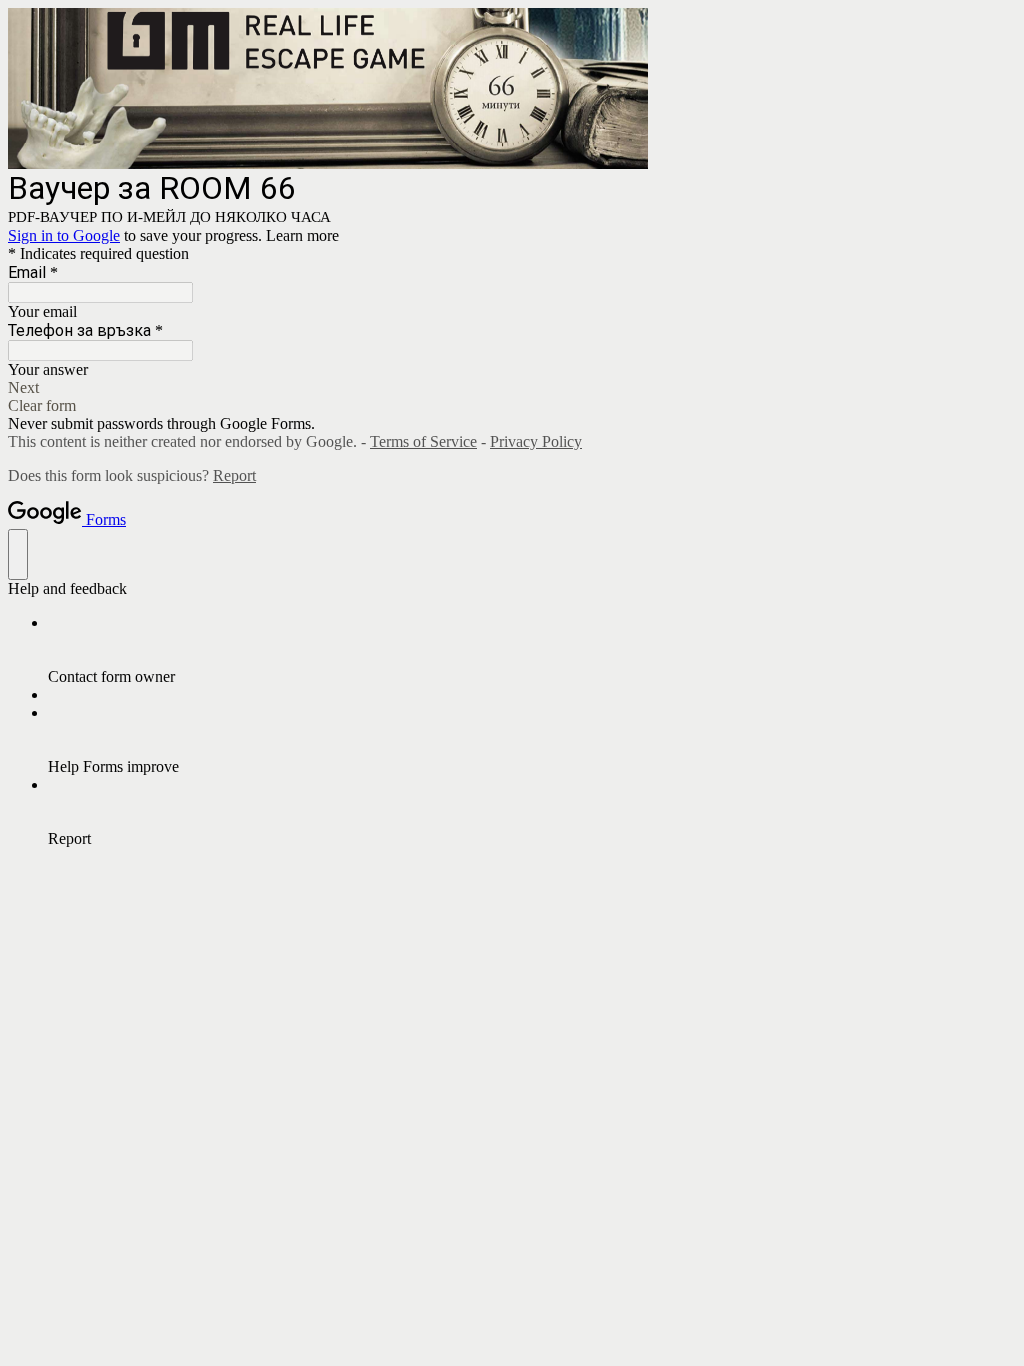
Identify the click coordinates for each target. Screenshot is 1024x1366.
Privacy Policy (536, 441)
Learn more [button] (302, 235)
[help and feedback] (18, 554)
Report (234, 475)
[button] (512, 388)
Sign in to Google (64, 235)
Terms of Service (423, 441)
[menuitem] (532, 650)
